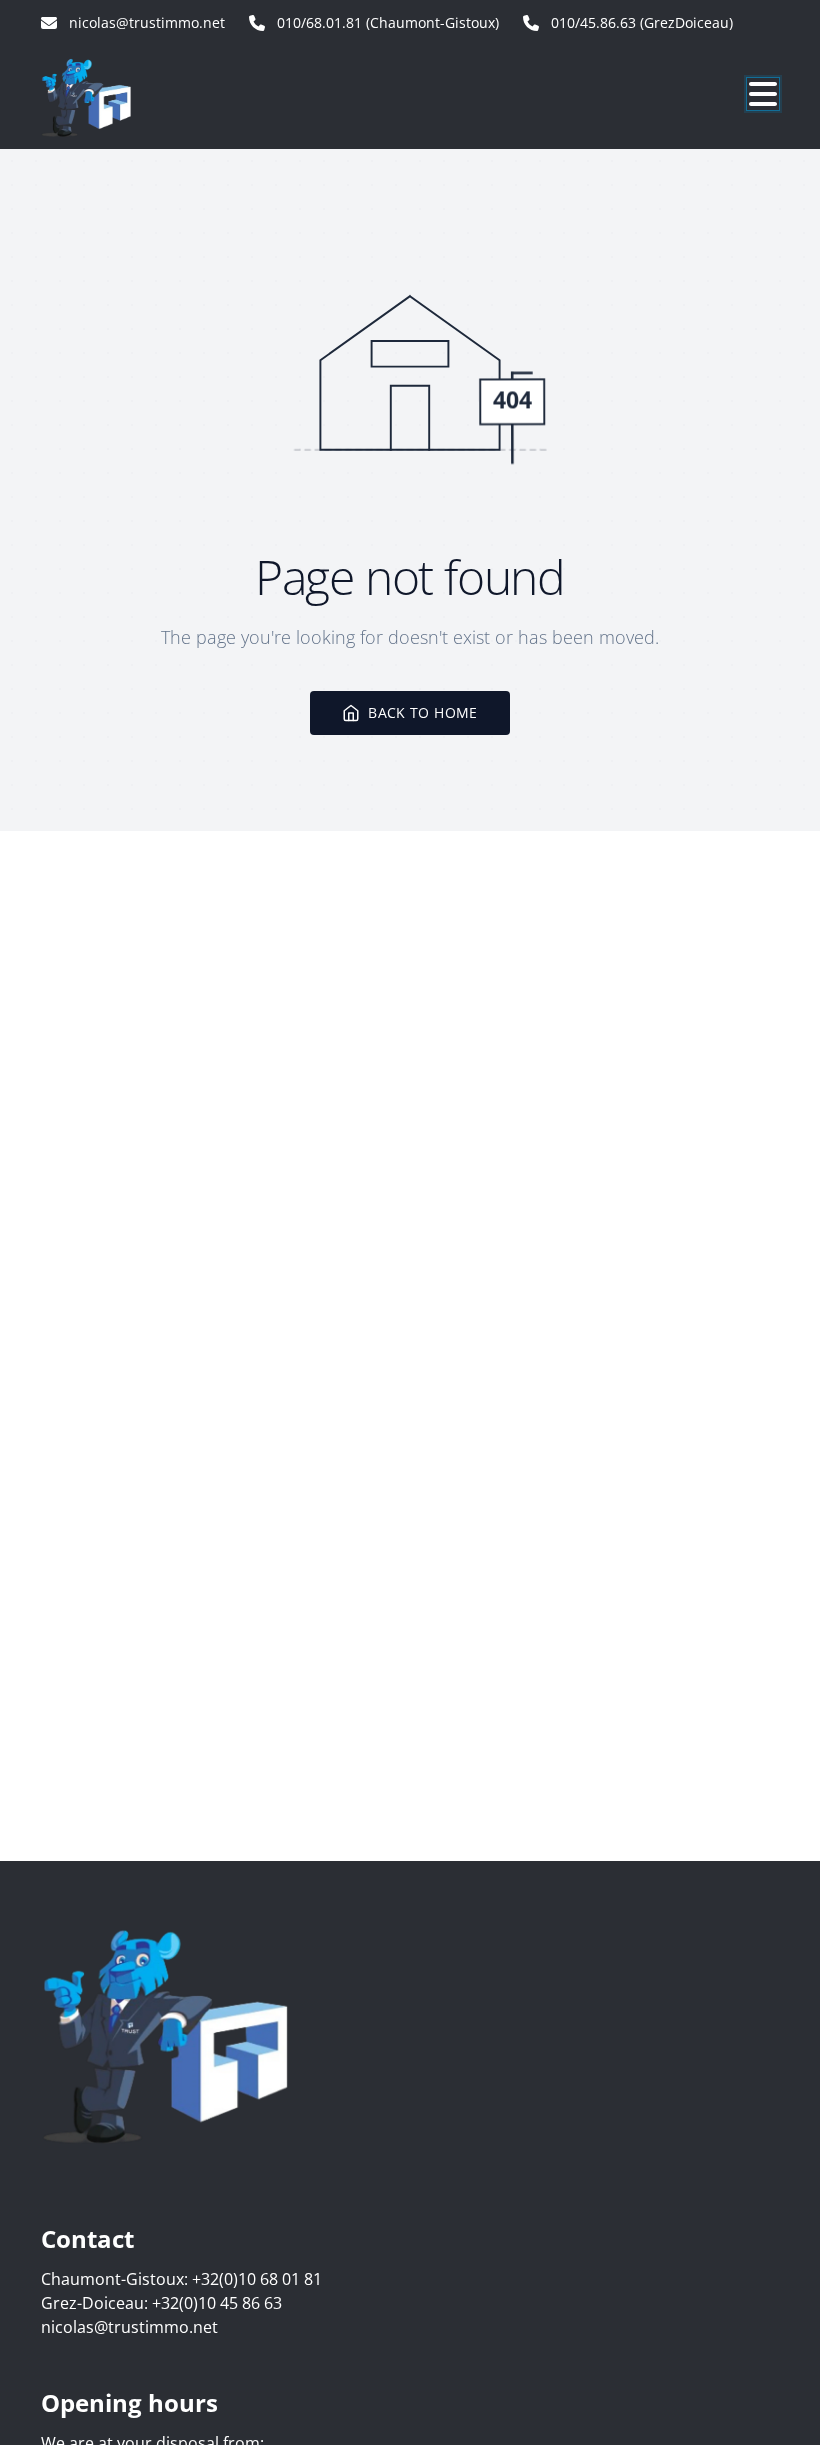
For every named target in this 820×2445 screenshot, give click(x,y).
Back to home (422, 712)
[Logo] (137, 97)
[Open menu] (763, 94)
